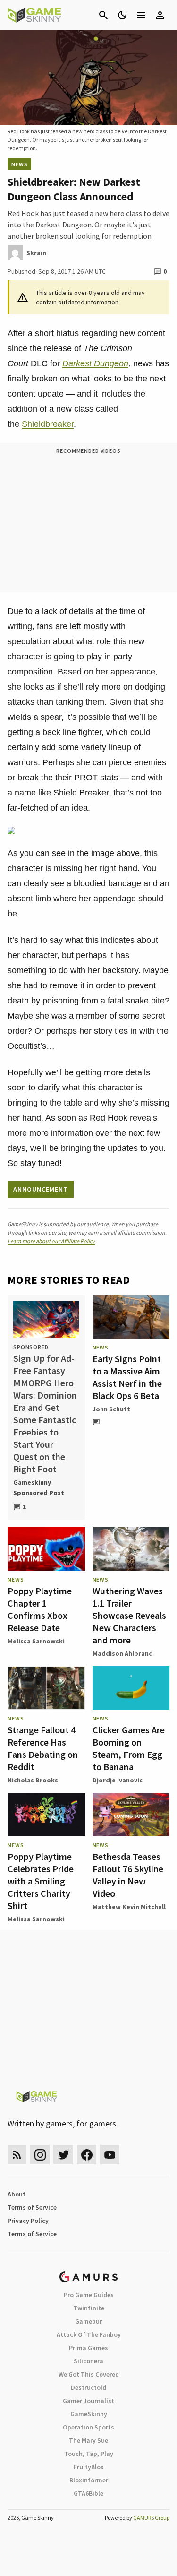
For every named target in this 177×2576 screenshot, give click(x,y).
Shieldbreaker (48, 424)
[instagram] (40, 2155)
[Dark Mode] (122, 15)
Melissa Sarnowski (36, 1641)
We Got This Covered (89, 2374)
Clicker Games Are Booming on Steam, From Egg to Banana (129, 1748)
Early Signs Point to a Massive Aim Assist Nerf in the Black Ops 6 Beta (127, 1377)
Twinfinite (89, 2308)
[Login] (160, 15)
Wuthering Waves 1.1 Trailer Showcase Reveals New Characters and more (129, 1615)
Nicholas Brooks (33, 1780)
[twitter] (63, 2155)
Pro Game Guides (89, 2295)
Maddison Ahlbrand (123, 1653)
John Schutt (111, 1409)
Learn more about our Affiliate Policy (51, 1241)
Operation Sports (88, 2427)
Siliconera (88, 2361)
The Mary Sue (88, 2440)
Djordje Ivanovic (118, 1780)
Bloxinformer (89, 2480)
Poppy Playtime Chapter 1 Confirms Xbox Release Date (40, 1609)
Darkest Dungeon (95, 363)
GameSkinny (89, 2414)
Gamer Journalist (88, 2401)
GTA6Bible (88, 2493)
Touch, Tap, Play (89, 2454)
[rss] (17, 2155)
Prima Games (88, 2348)
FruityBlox (89, 2467)
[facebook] (87, 2155)
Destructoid (88, 2387)
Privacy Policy (28, 2221)
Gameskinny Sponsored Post (39, 1487)
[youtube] (110, 2155)
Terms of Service (32, 2207)
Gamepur (88, 2321)
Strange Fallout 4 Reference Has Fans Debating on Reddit (43, 1748)
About (17, 2194)
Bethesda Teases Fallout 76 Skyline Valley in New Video (128, 1875)
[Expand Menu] (141, 15)
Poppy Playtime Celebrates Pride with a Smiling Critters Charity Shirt (41, 1881)
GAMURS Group (151, 2518)
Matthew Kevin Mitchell (129, 1907)
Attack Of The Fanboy (89, 2334)
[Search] (103, 15)
